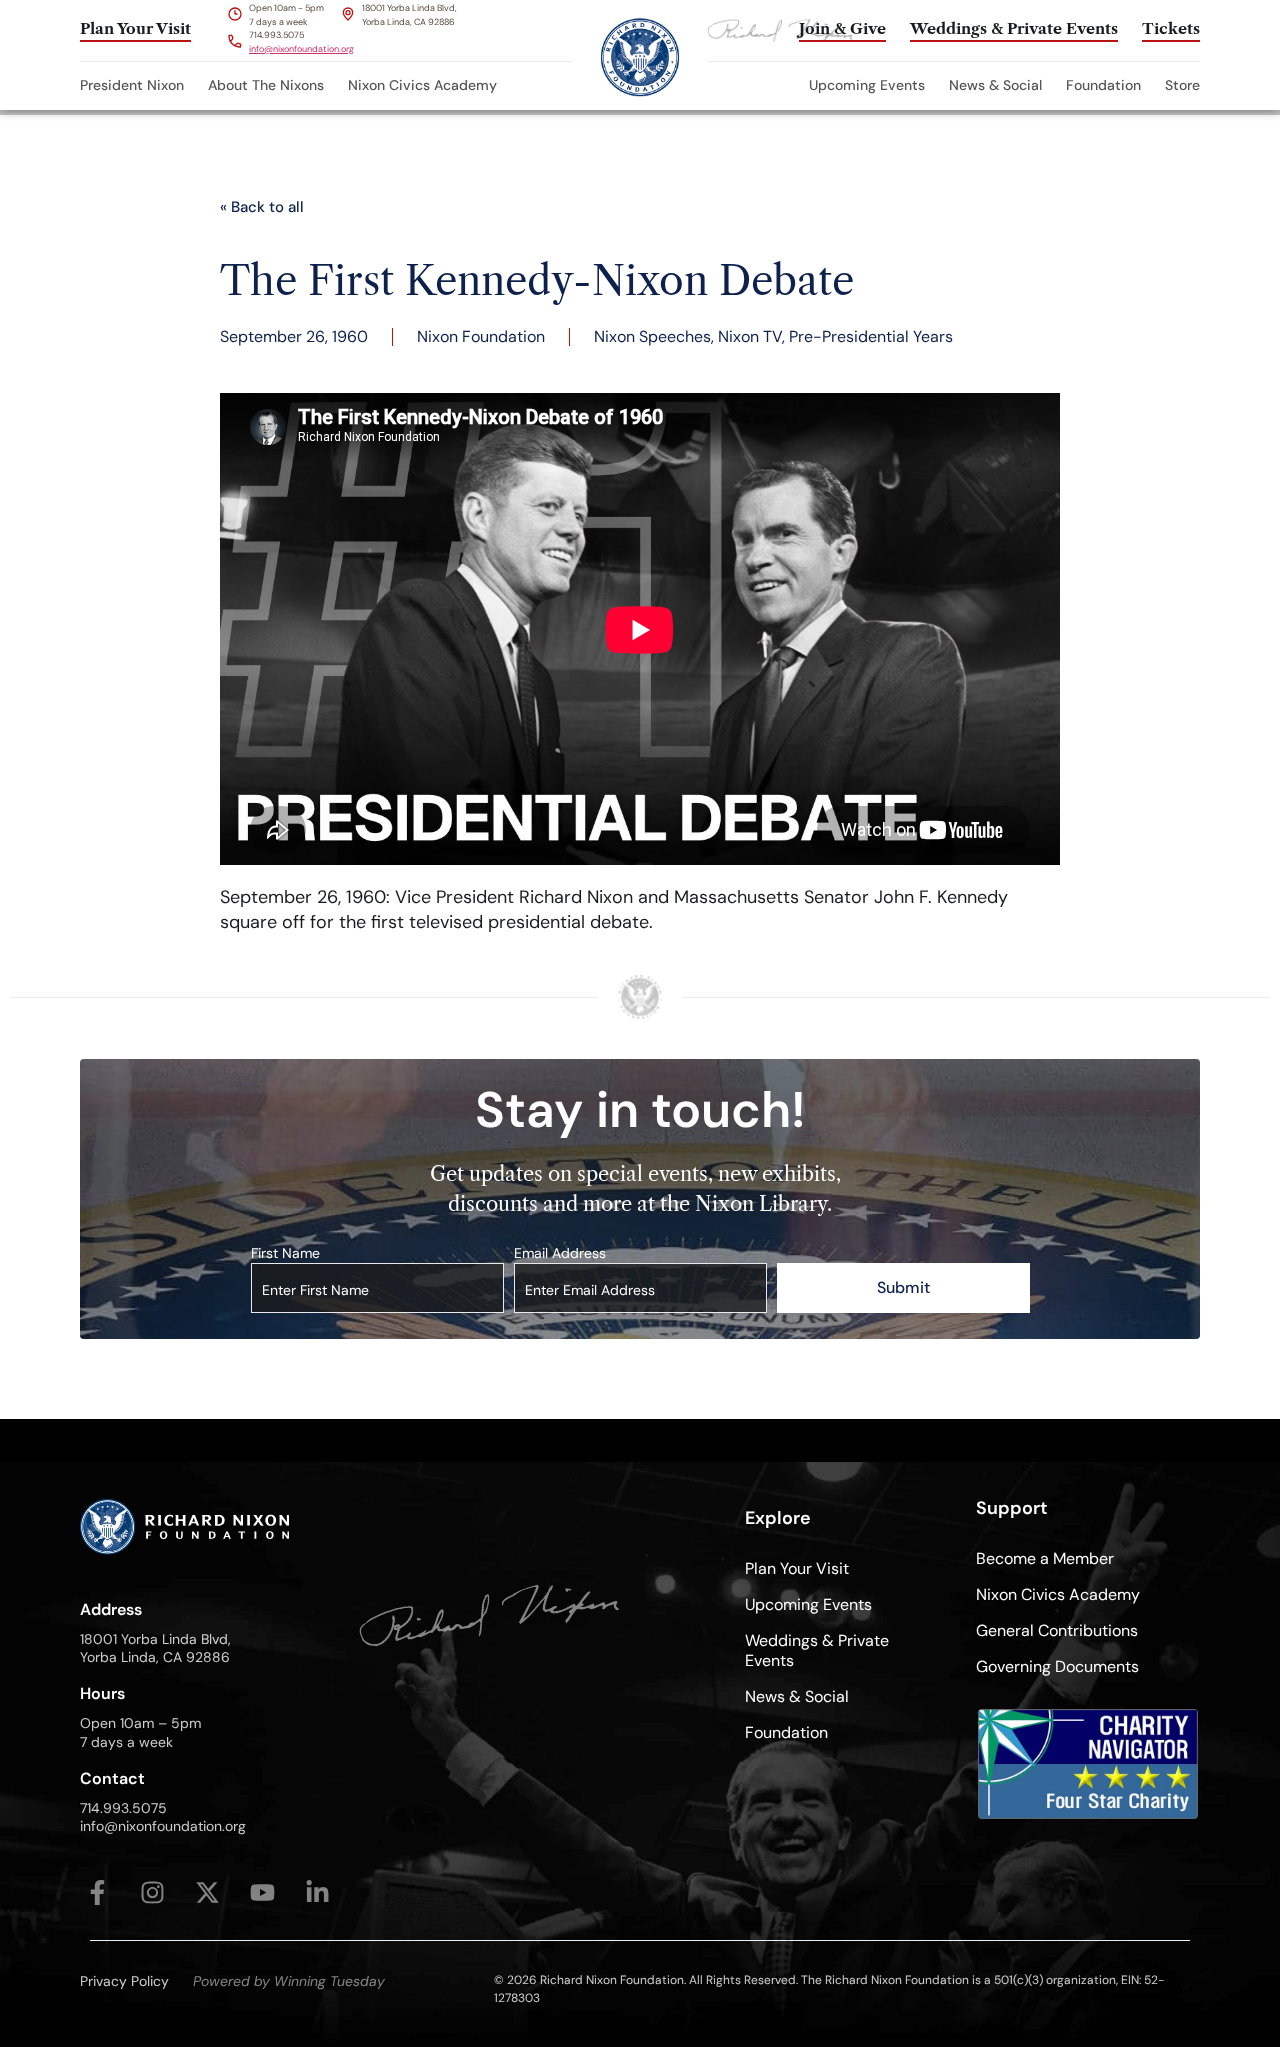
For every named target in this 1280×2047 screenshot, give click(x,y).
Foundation (1103, 85)
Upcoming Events (867, 85)
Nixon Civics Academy (422, 85)
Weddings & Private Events (817, 1650)
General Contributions (1057, 1630)
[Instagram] (152, 1892)
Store (1182, 85)
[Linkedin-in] (317, 1892)
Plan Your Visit (797, 1568)
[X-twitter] (207, 1892)
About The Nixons (266, 85)
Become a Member (1045, 1558)
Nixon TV (750, 336)
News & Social (995, 85)
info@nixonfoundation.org (301, 49)
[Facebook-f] (97, 1892)
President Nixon (132, 85)
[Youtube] (262, 1892)
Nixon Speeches (652, 336)
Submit (903, 1287)
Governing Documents (1057, 1666)
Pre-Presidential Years (871, 336)
